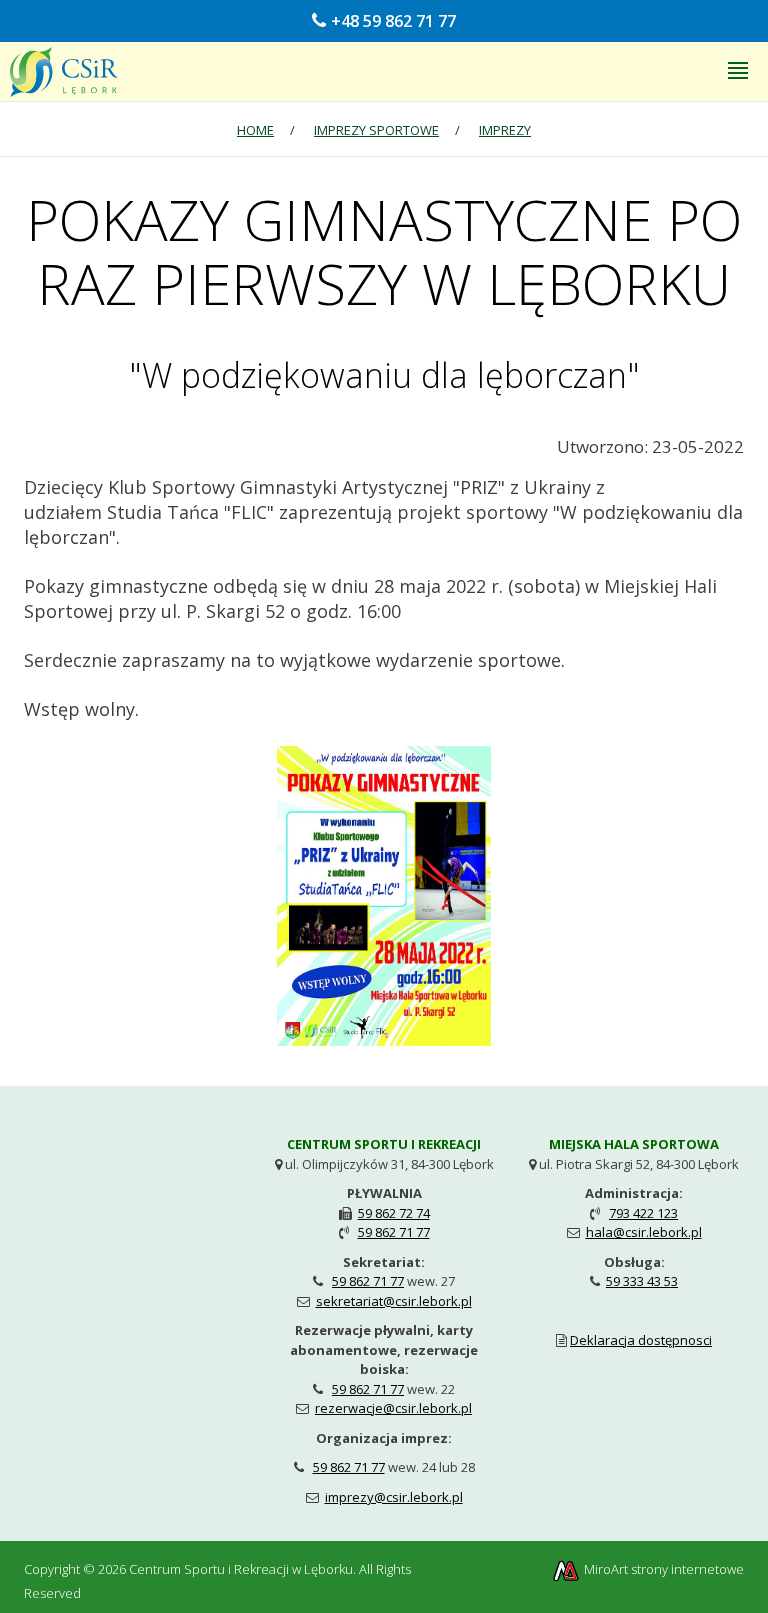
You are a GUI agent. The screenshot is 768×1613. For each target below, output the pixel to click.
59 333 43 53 (642, 1281)
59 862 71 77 (394, 1232)
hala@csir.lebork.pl (644, 1232)
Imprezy (505, 130)
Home (255, 130)
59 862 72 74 (394, 1213)
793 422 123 (643, 1213)
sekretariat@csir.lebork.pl (394, 1301)
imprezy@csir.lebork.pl (394, 1497)
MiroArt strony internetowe (662, 1569)
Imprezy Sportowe (376, 130)
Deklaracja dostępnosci (641, 1340)
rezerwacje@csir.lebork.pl (393, 1408)
